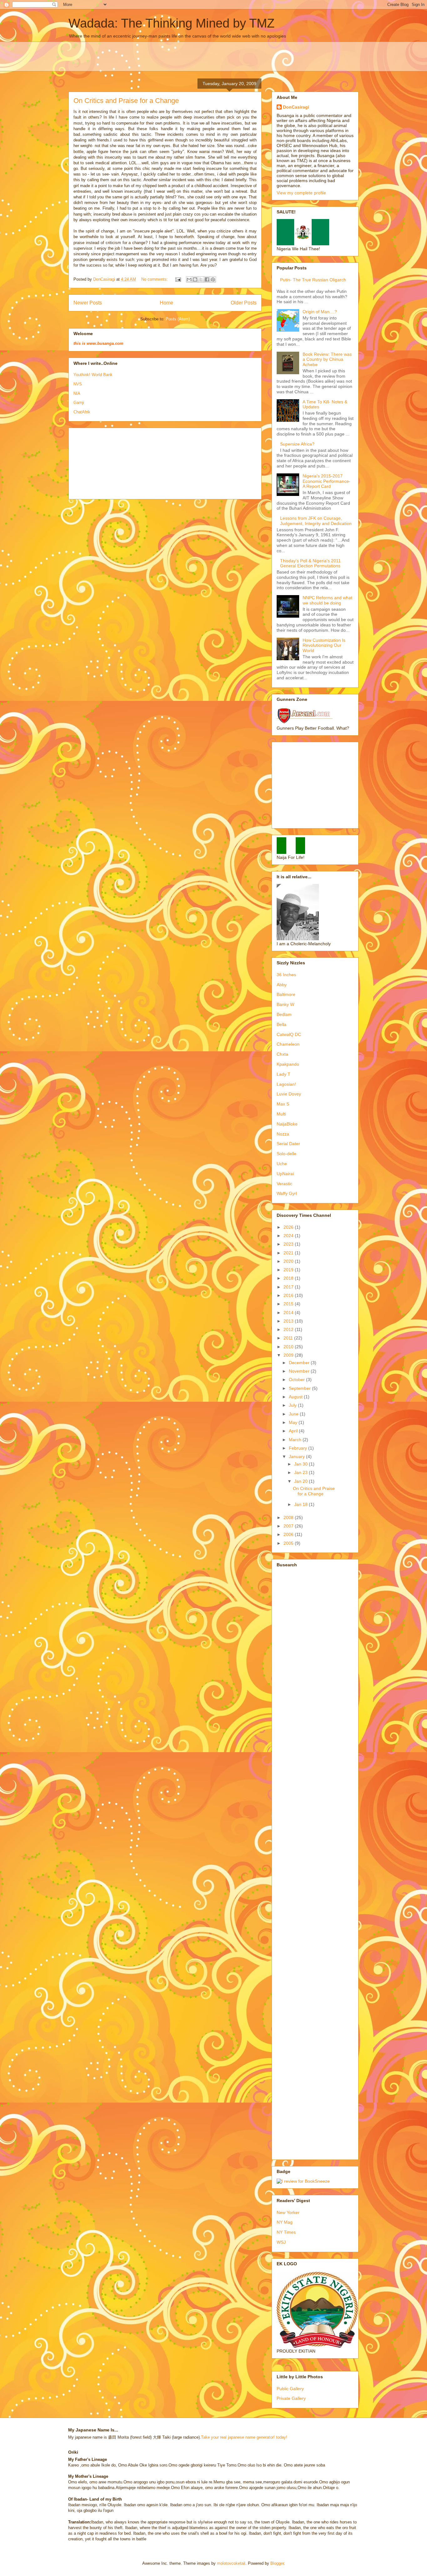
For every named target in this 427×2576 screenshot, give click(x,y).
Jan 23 (301, 1472)
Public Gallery (290, 2389)
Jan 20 (301, 1481)
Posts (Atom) (178, 319)
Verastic (284, 1184)
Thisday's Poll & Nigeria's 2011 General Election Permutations (310, 563)
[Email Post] (178, 279)
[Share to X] (201, 279)
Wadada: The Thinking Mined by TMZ (171, 23)
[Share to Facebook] (207, 279)
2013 (289, 1321)
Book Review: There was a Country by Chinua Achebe (327, 360)
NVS (78, 384)
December (300, 1363)
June (294, 1414)
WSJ (281, 2242)
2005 (289, 1543)
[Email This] (189, 279)
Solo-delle (286, 1154)
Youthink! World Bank (93, 375)
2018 (289, 1278)
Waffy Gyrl (287, 1193)
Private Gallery (291, 2398)
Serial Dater (288, 1144)
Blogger (277, 2563)
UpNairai (285, 1174)
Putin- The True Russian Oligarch (313, 280)
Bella (281, 1024)
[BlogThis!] (195, 279)
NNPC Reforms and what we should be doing (327, 600)
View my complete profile (301, 193)
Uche (282, 1164)
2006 (289, 1534)
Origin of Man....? (320, 312)
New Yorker (288, 2212)
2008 (289, 1518)
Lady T (284, 1074)
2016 (289, 1295)
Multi (281, 1114)
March (296, 1440)
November (300, 1371)
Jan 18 (301, 1504)
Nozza (283, 1134)
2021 (289, 1253)
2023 (289, 1244)
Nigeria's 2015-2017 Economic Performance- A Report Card (327, 481)
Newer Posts (88, 303)
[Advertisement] (220, 56)
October (297, 1380)
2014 (289, 1313)
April (294, 1431)
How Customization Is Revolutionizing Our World (324, 645)
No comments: (155, 279)
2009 (289, 1355)
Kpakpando (288, 1064)
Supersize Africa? (297, 444)
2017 (289, 1287)
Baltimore (286, 994)
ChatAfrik (82, 412)
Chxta (282, 1054)
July (293, 1405)
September (300, 1388)
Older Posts (244, 303)
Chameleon (288, 1044)
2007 (289, 1526)
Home (166, 303)
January (297, 1456)
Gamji (79, 403)
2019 (289, 1270)
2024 (289, 1236)
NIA (77, 393)
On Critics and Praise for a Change (126, 101)
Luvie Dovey (289, 1094)
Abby (282, 985)
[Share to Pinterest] (213, 279)
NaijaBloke (287, 1124)
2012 (289, 1329)
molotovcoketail (231, 2563)
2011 (289, 1338)
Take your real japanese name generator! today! (244, 2437)
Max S (283, 1104)
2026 (289, 1227)
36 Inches (286, 975)
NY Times (286, 2232)
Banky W (285, 1004)
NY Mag (285, 2222)
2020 (289, 1261)
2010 (289, 1347)
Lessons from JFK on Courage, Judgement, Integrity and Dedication (316, 521)
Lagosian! (286, 1084)
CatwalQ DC (289, 1034)
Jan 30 (301, 1464)
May (294, 1422)
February (299, 1448)
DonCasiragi (296, 107)
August (296, 1397)
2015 (289, 1304)
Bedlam (284, 1014)
